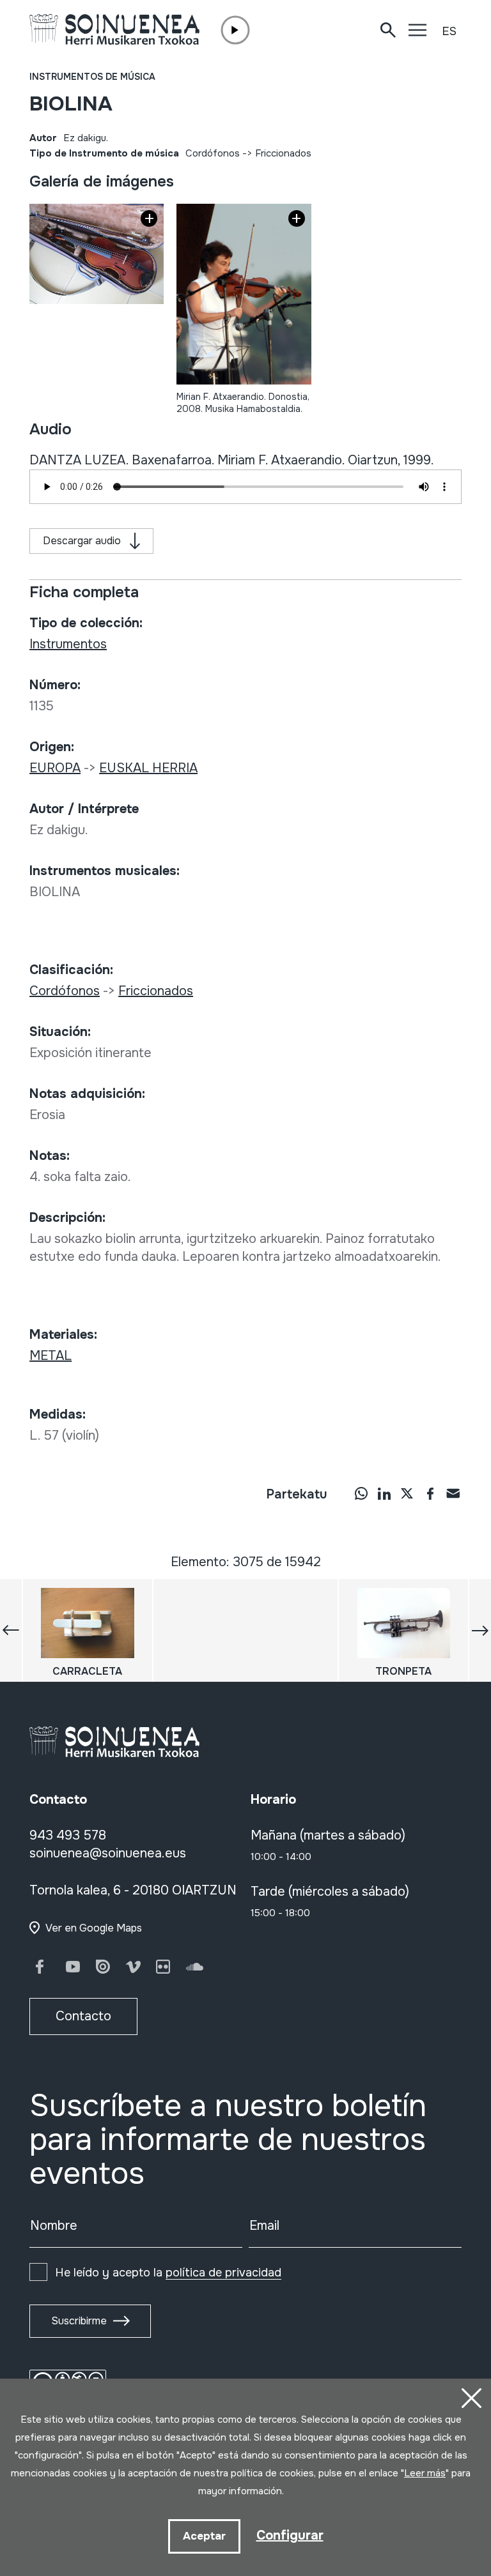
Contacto (83, 2016)
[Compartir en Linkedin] (384, 1493)
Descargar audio (82, 541)
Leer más (425, 2473)
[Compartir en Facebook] (430, 1493)
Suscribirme (79, 2321)
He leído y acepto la (168, 2273)
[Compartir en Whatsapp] (361, 1493)
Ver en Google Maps (94, 1928)
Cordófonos (213, 153)
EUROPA (55, 768)
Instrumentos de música (92, 77)
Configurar (290, 2535)
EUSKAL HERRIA (148, 768)
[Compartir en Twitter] (407, 1493)
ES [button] (449, 31)
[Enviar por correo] (453, 1493)
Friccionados (283, 153)
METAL (51, 1356)
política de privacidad (223, 2273)
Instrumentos (68, 644)
